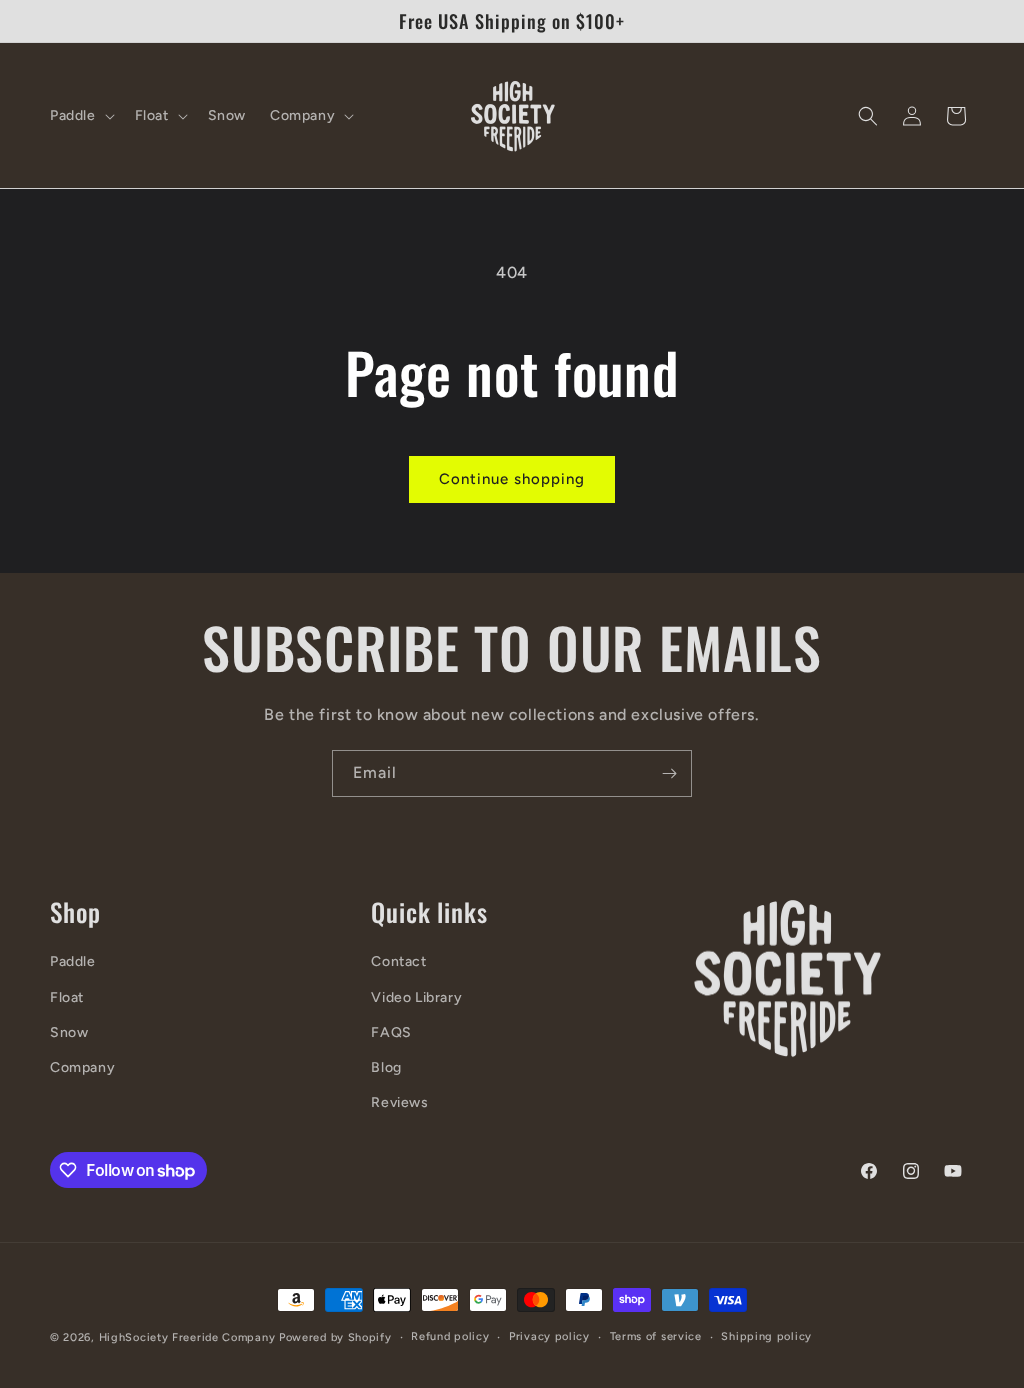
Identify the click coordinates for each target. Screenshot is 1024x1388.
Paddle (73, 961)
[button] (80, 116)
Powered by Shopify (335, 1337)
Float (67, 997)
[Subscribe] (669, 773)
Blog (386, 1067)
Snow (69, 1032)
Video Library (416, 997)
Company (82, 1067)
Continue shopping (512, 479)
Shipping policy (766, 1336)
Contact (398, 961)
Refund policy (450, 1336)
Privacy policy (549, 1336)
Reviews (399, 1102)
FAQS (391, 1032)
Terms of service (656, 1336)
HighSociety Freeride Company (189, 1337)
